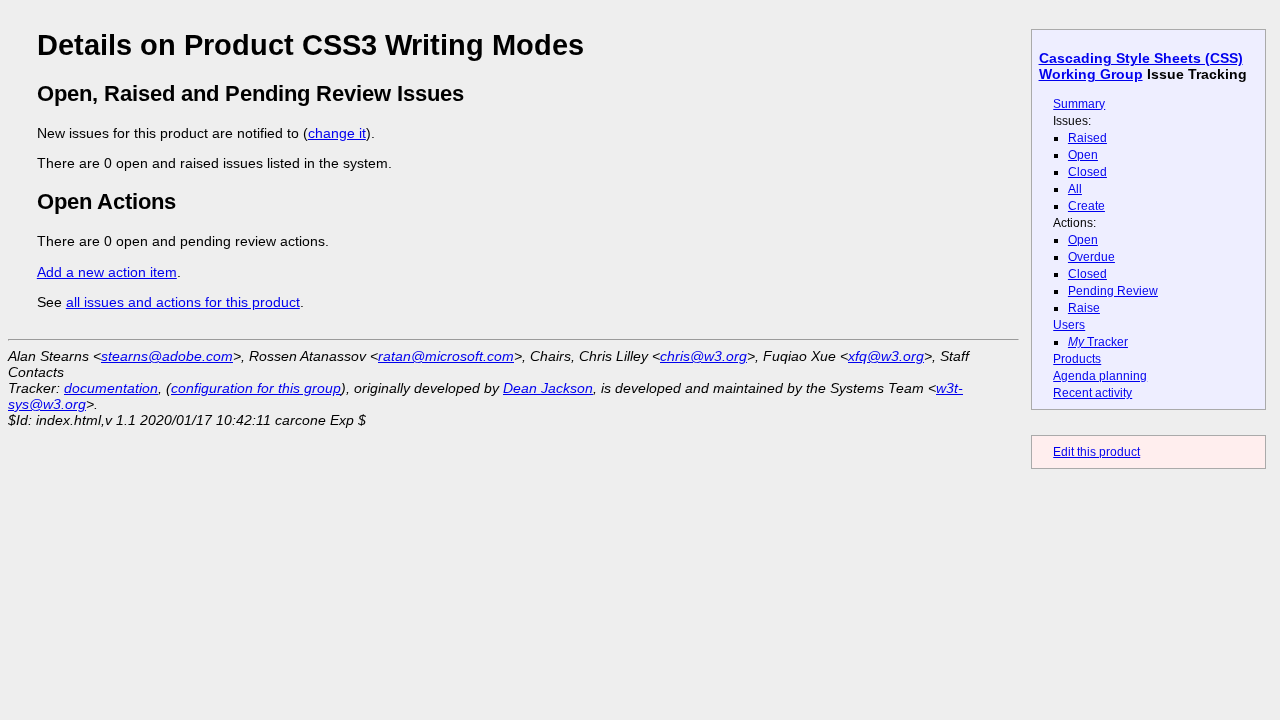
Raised (1087, 138)
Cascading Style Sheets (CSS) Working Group (1141, 66)
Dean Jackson (548, 388)
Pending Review (1113, 291)
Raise (1084, 308)
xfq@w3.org (886, 356)
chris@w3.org (703, 356)
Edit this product (1096, 452)
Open (1083, 155)
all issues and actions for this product (183, 302)
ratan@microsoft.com (446, 356)
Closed (1087, 172)
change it (337, 133)
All (1075, 189)
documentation (111, 388)
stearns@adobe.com (167, 356)
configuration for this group (256, 388)
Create (1086, 206)
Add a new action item (107, 272)
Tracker (1098, 342)
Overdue (1091, 257)
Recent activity (1092, 393)
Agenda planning (1100, 376)
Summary (1079, 104)
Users (1069, 325)
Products (1077, 359)
